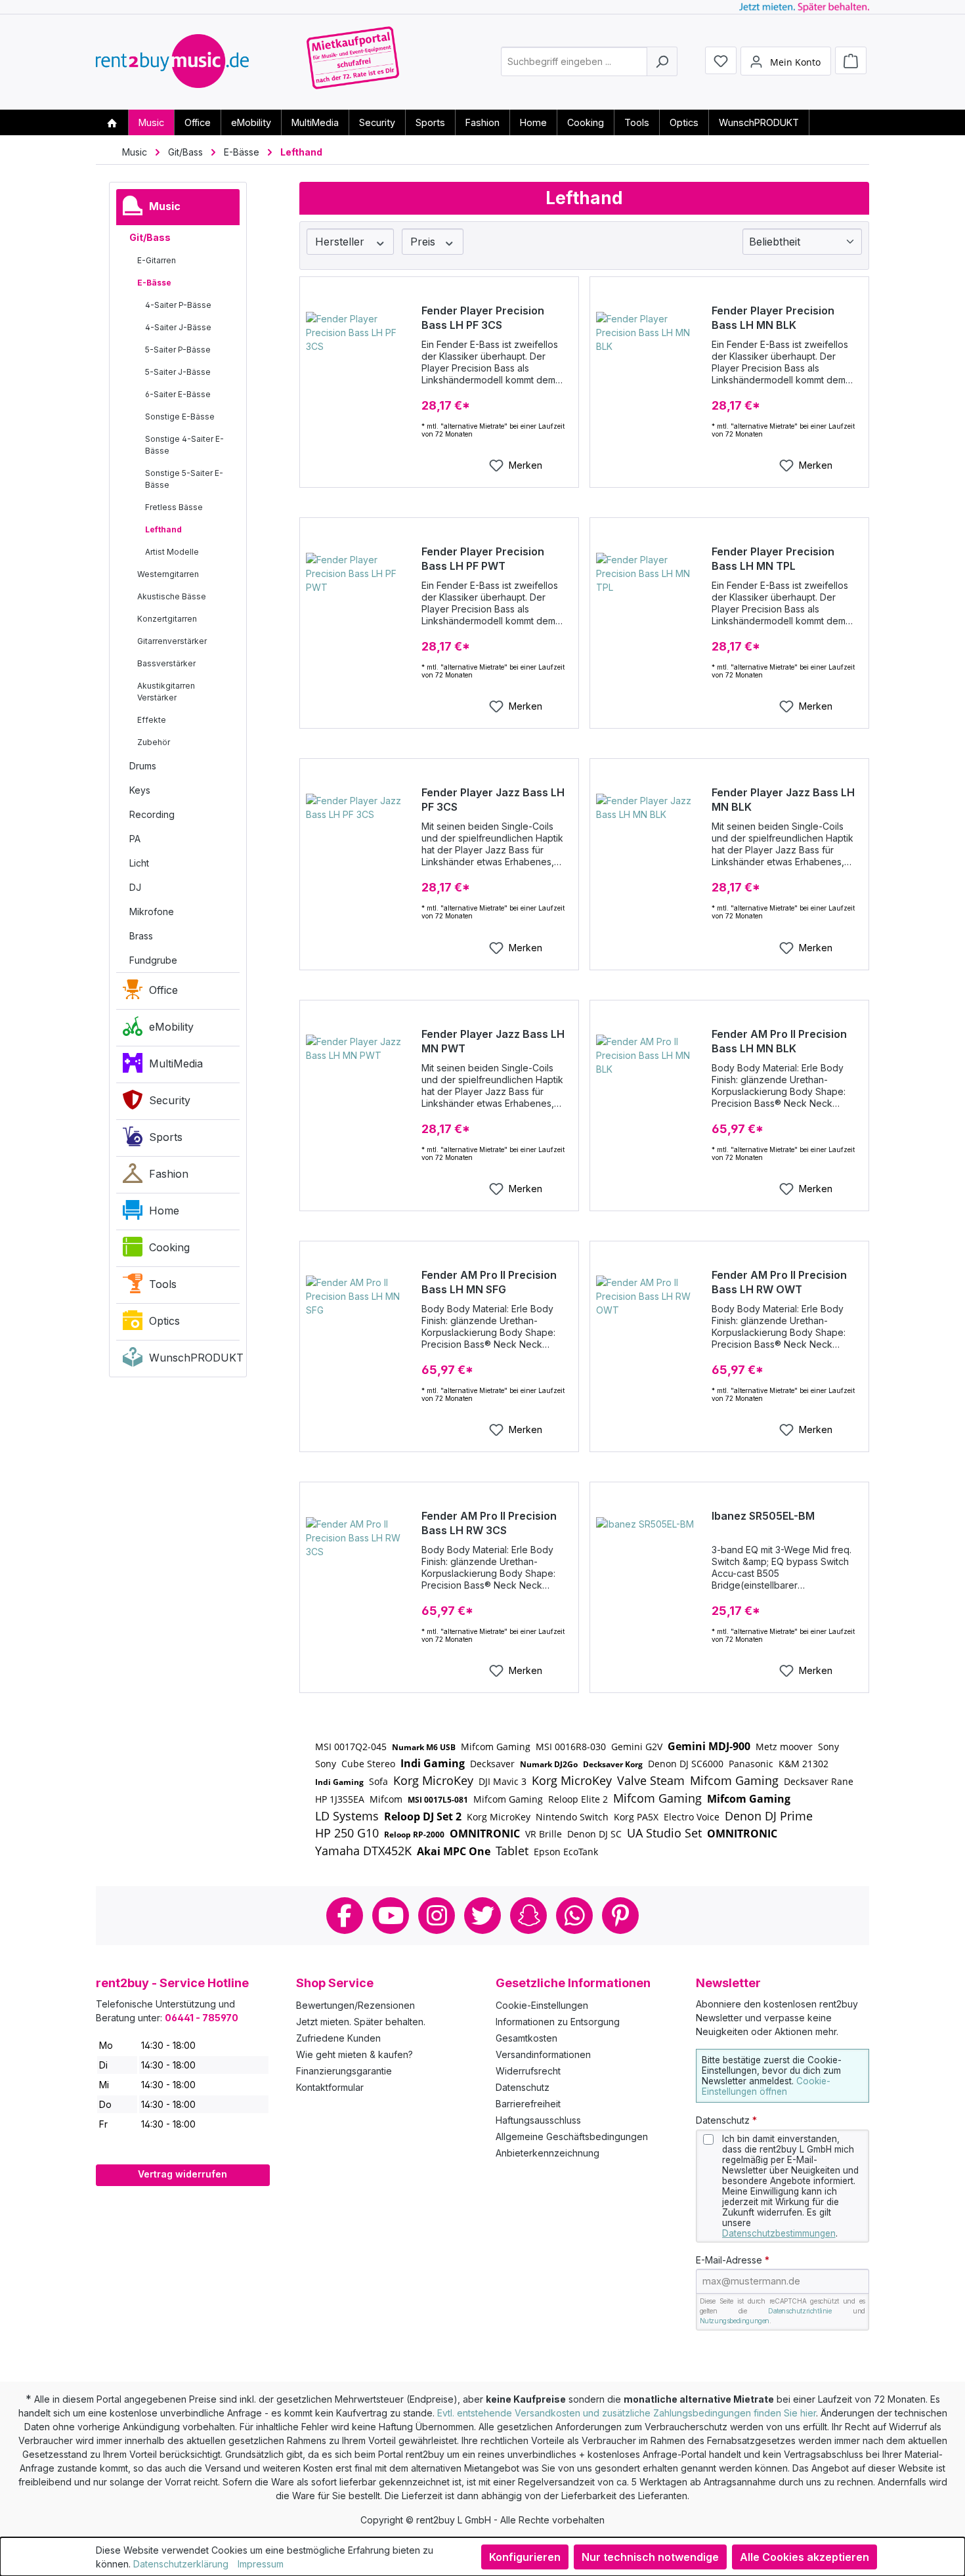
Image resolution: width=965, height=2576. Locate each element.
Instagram (437, 1916)
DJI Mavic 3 (503, 1781)
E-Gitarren (157, 260)
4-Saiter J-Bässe (178, 327)
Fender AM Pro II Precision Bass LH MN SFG (489, 1282)
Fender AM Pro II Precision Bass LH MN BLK (779, 1041)
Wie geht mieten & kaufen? (354, 2054)
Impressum (261, 2564)
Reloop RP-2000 (414, 1835)
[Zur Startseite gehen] (172, 61)
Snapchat (528, 1916)
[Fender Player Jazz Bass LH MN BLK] (649, 859)
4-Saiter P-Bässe (178, 305)
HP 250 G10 (347, 1833)
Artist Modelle (172, 552)
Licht (139, 863)
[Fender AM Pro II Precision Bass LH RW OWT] (649, 1341)
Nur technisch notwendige (650, 2557)
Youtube (391, 1916)
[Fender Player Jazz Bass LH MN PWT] (359, 1100)
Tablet (512, 1851)
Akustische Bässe (172, 596)
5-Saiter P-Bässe (178, 350)
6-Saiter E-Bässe (178, 394)
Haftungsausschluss (538, 2120)
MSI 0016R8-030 (571, 1747)
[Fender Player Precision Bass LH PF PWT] (359, 618)
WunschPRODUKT (194, 1358)
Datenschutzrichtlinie (800, 2311)
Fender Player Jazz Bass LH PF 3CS (493, 800)
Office (163, 990)
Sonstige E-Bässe (180, 417)
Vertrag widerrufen (182, 2174)
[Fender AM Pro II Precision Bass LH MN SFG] (359, 1341)
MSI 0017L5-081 (438, 1800)
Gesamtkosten (526, 2038)
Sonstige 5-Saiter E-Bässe (184, 479)
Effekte (152, 720)
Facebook (345, 1916)
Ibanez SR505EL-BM (763, 1516)
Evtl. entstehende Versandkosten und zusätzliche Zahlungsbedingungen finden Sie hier (627, 2413)
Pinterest (620, 1916)
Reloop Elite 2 (578, 1799)
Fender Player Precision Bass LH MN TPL (773, 559)
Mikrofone (152, 912)
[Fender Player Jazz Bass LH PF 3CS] (359, 859)
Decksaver (492, 1764)
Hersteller (341, 242)
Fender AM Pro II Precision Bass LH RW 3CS (489, 1523)
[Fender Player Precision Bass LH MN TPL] (649, 618)
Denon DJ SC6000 (686, 1764)
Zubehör (154, 742)
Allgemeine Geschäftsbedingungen (572, 2136)
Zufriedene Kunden (338, 2038)
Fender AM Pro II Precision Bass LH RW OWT (779, 1282)
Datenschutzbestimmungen (779, 2233)
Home (164, 1211)
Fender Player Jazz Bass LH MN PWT (493, 1041)
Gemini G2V (637, 1747)
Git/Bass (150, 237)
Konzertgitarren (167, 619)
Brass (141, 936)
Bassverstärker (166, 663)
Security (170, 1100)
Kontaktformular (330, 2087)
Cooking (169, 1247)
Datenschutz (523, 2087)
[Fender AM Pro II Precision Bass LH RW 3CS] (359, 1583)
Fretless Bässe (174, 507)
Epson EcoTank (566, 1852)
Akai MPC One (454, 1851)
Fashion (169, 1174)
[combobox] (574, 61)
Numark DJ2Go (549, 1764)
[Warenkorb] (851, 60)
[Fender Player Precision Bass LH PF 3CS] (359, 377)
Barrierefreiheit (528, 2104)
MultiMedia (176, 1063)
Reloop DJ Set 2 (423, 1816)
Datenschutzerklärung (181, 2564)
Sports (166, 1137)
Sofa (378, 1781)
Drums (143, 766)
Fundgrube (153, 960)
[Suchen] (662, 61)
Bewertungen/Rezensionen (355, 2005)
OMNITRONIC (485, 1834)
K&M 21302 (804, 1764)
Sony (828, 1747)
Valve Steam (651, 1780)
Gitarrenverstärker (172, 641)
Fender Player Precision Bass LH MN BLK (773, 318)
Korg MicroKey (433, 1780)
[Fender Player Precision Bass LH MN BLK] (649, 377)
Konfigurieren (525, 2557)
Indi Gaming (433, 1763)
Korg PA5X (636, 1817)
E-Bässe (154, 283)
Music (165, 206)
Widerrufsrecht (528, 2071)
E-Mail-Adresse (733, 2260)
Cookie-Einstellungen (542, 2005)
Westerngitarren (168, 574)
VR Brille (544, 1834)
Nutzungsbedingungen (735, 2321)
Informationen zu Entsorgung (558, 2022)
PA (135, 839)
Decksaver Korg (613, 1764)
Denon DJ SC (594, 1834)
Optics (164, 1321)
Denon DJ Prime (769, 1816)
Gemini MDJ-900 (709, 1746)
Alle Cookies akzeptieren (804, 2557)
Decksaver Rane (819, 1781)
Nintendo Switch (572, 1817)
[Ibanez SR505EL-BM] (649, 1583)
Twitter (482, 1916)
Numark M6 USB (424, 1747)
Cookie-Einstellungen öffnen (766, 2086)
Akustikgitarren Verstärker (166, 692)
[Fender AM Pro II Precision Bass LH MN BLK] (649, 1100)
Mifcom (386, 1799)
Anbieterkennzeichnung (547, 2153)
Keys (140, 790)
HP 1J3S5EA (340, 1799)
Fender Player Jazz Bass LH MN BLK (783, 800)
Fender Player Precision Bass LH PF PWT (483, 559)
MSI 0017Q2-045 (351, 1747)
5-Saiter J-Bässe (178, 372)
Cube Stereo (368, 1764)
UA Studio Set (664, 1833)
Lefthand (163, 529)
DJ (135, 887)
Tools (163, 1284)
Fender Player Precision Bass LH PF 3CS (483, 318)
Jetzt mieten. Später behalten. (361, 2022)
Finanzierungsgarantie (344, 2071)
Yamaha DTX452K (363, 1851)
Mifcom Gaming (496, 1747)
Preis (424, 242)
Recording (152, 814)
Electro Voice (692, 1817)
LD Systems (347, 1816)
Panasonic (751, 1764)
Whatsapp (574, 1916)
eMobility (171, 1027)
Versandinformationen (543, 2054)
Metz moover (784, 1747)
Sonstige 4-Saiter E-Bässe (184, 445)
